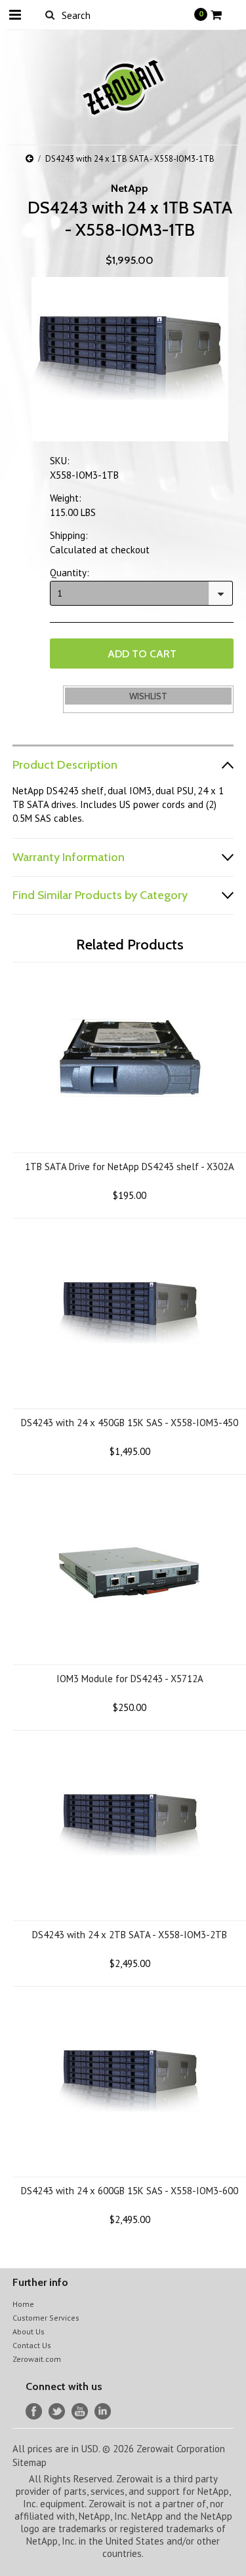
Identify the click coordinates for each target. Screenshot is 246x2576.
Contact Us (32, 2345)
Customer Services (46, 2318)
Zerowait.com (37, 2359)
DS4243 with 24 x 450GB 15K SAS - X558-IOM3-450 (130, 1423)
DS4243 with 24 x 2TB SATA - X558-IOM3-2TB (130, 1935)
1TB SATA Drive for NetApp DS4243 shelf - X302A (130, 1167)
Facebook (34, 2411)
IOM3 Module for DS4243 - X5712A (130, 1679)
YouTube (80, 2411)
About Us (29, 2331)
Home (23, 2304)
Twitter (57, 2411)
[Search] (50, 14)
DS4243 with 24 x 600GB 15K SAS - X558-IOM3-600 (130, 2191)
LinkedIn (103, 2411)
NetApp (130, 188)
